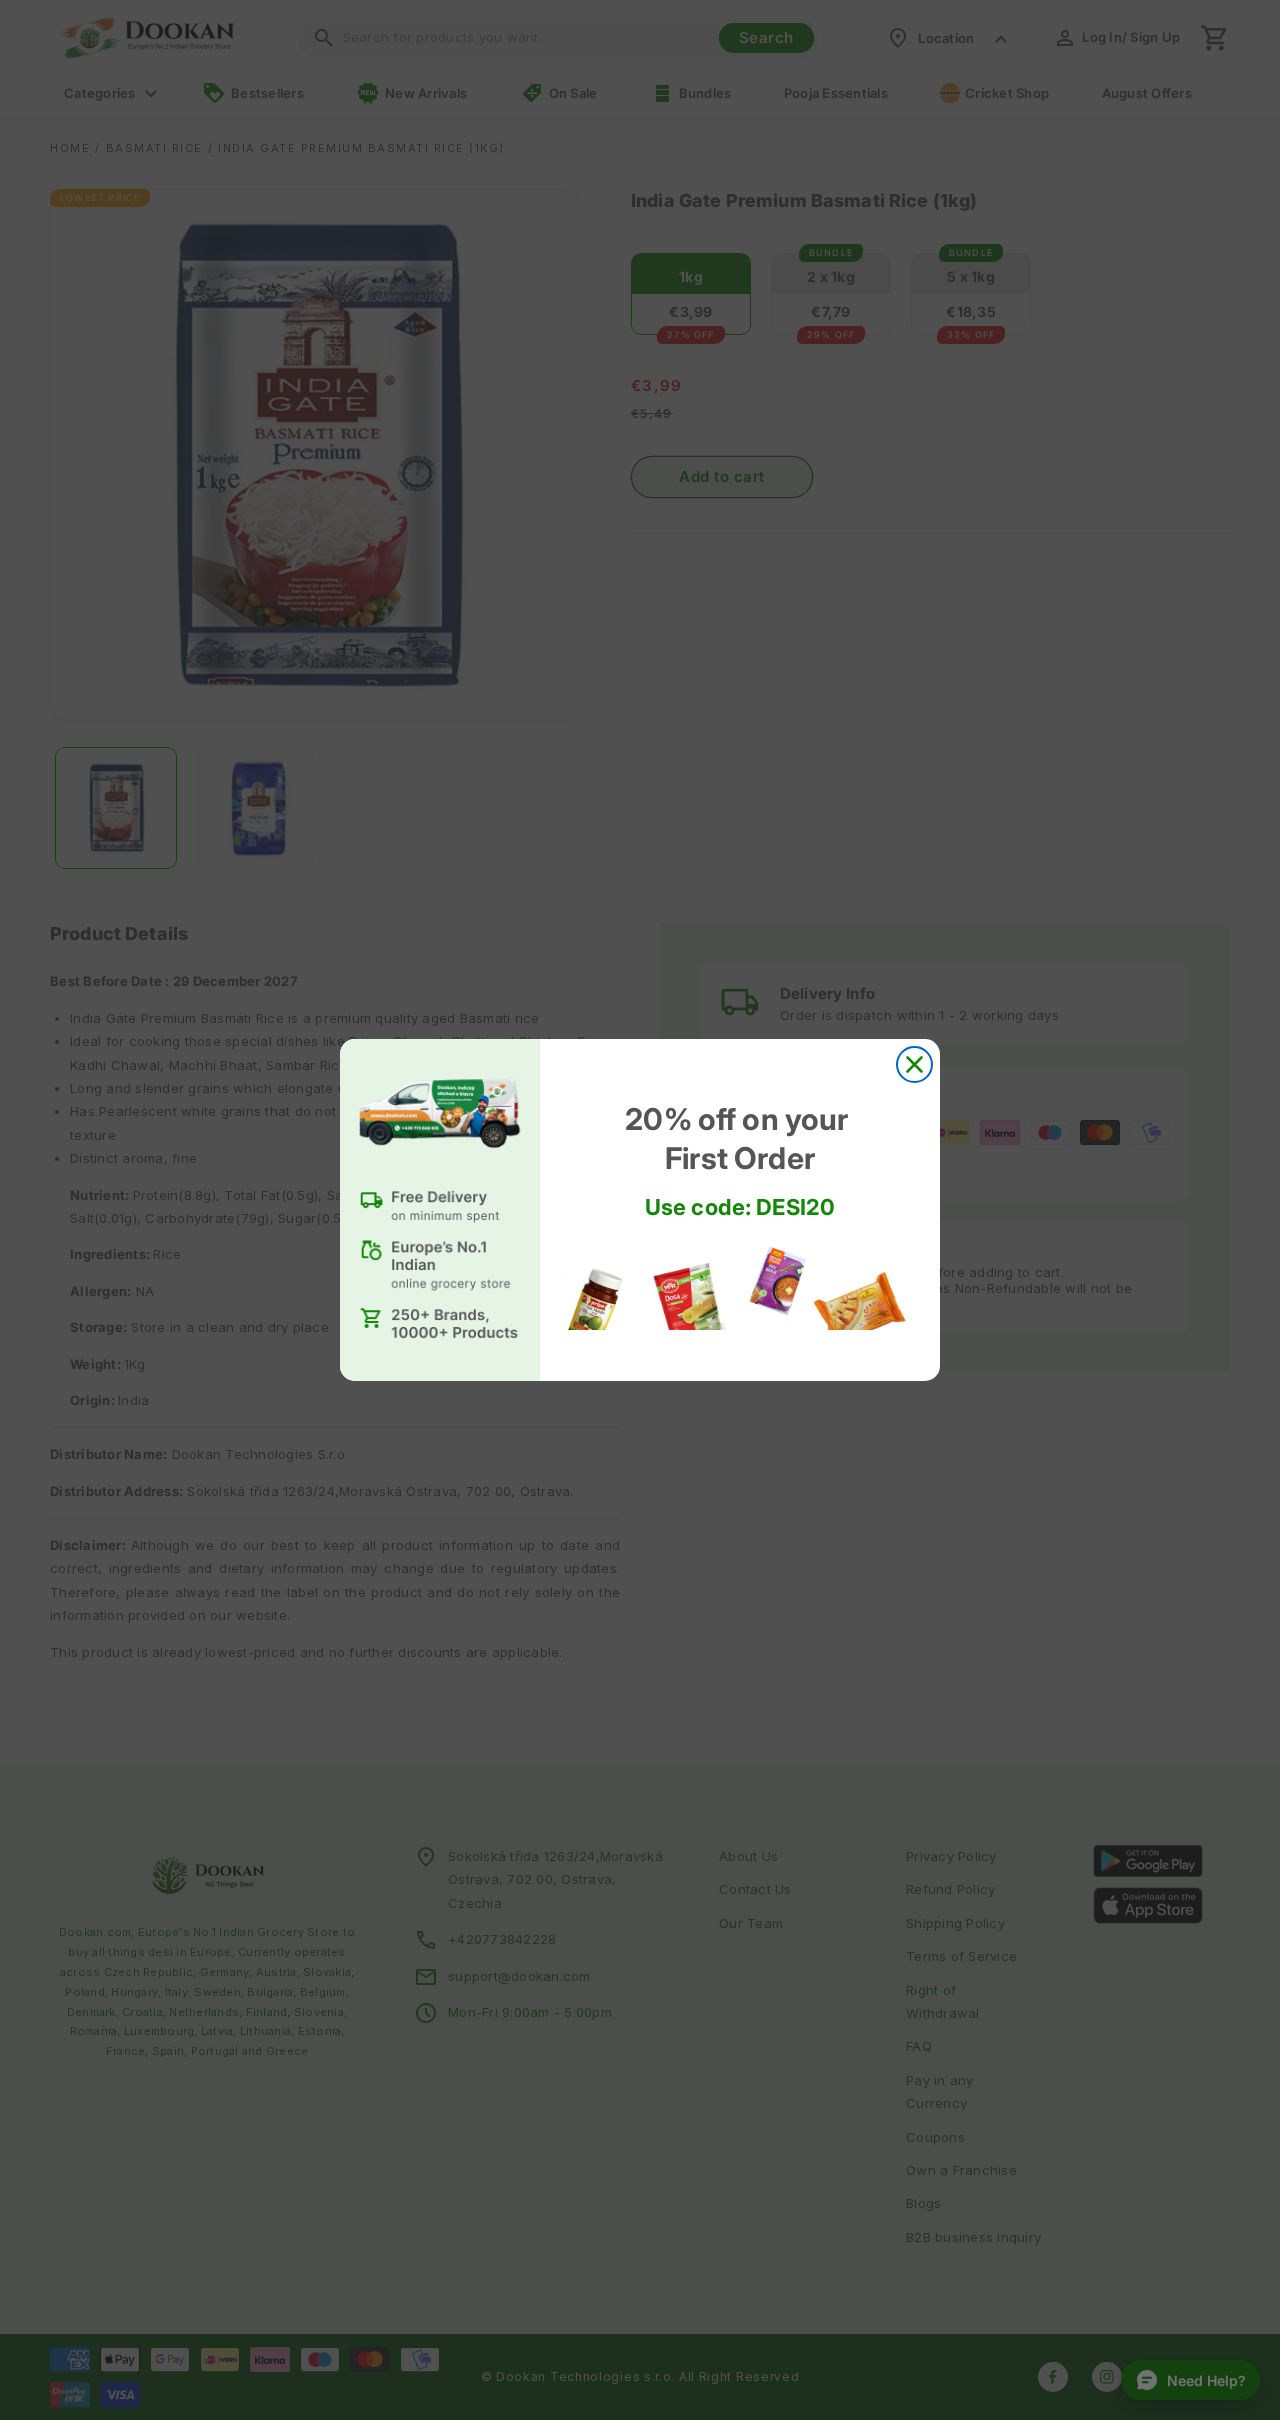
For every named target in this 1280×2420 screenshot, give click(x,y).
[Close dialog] (914, 1064)
